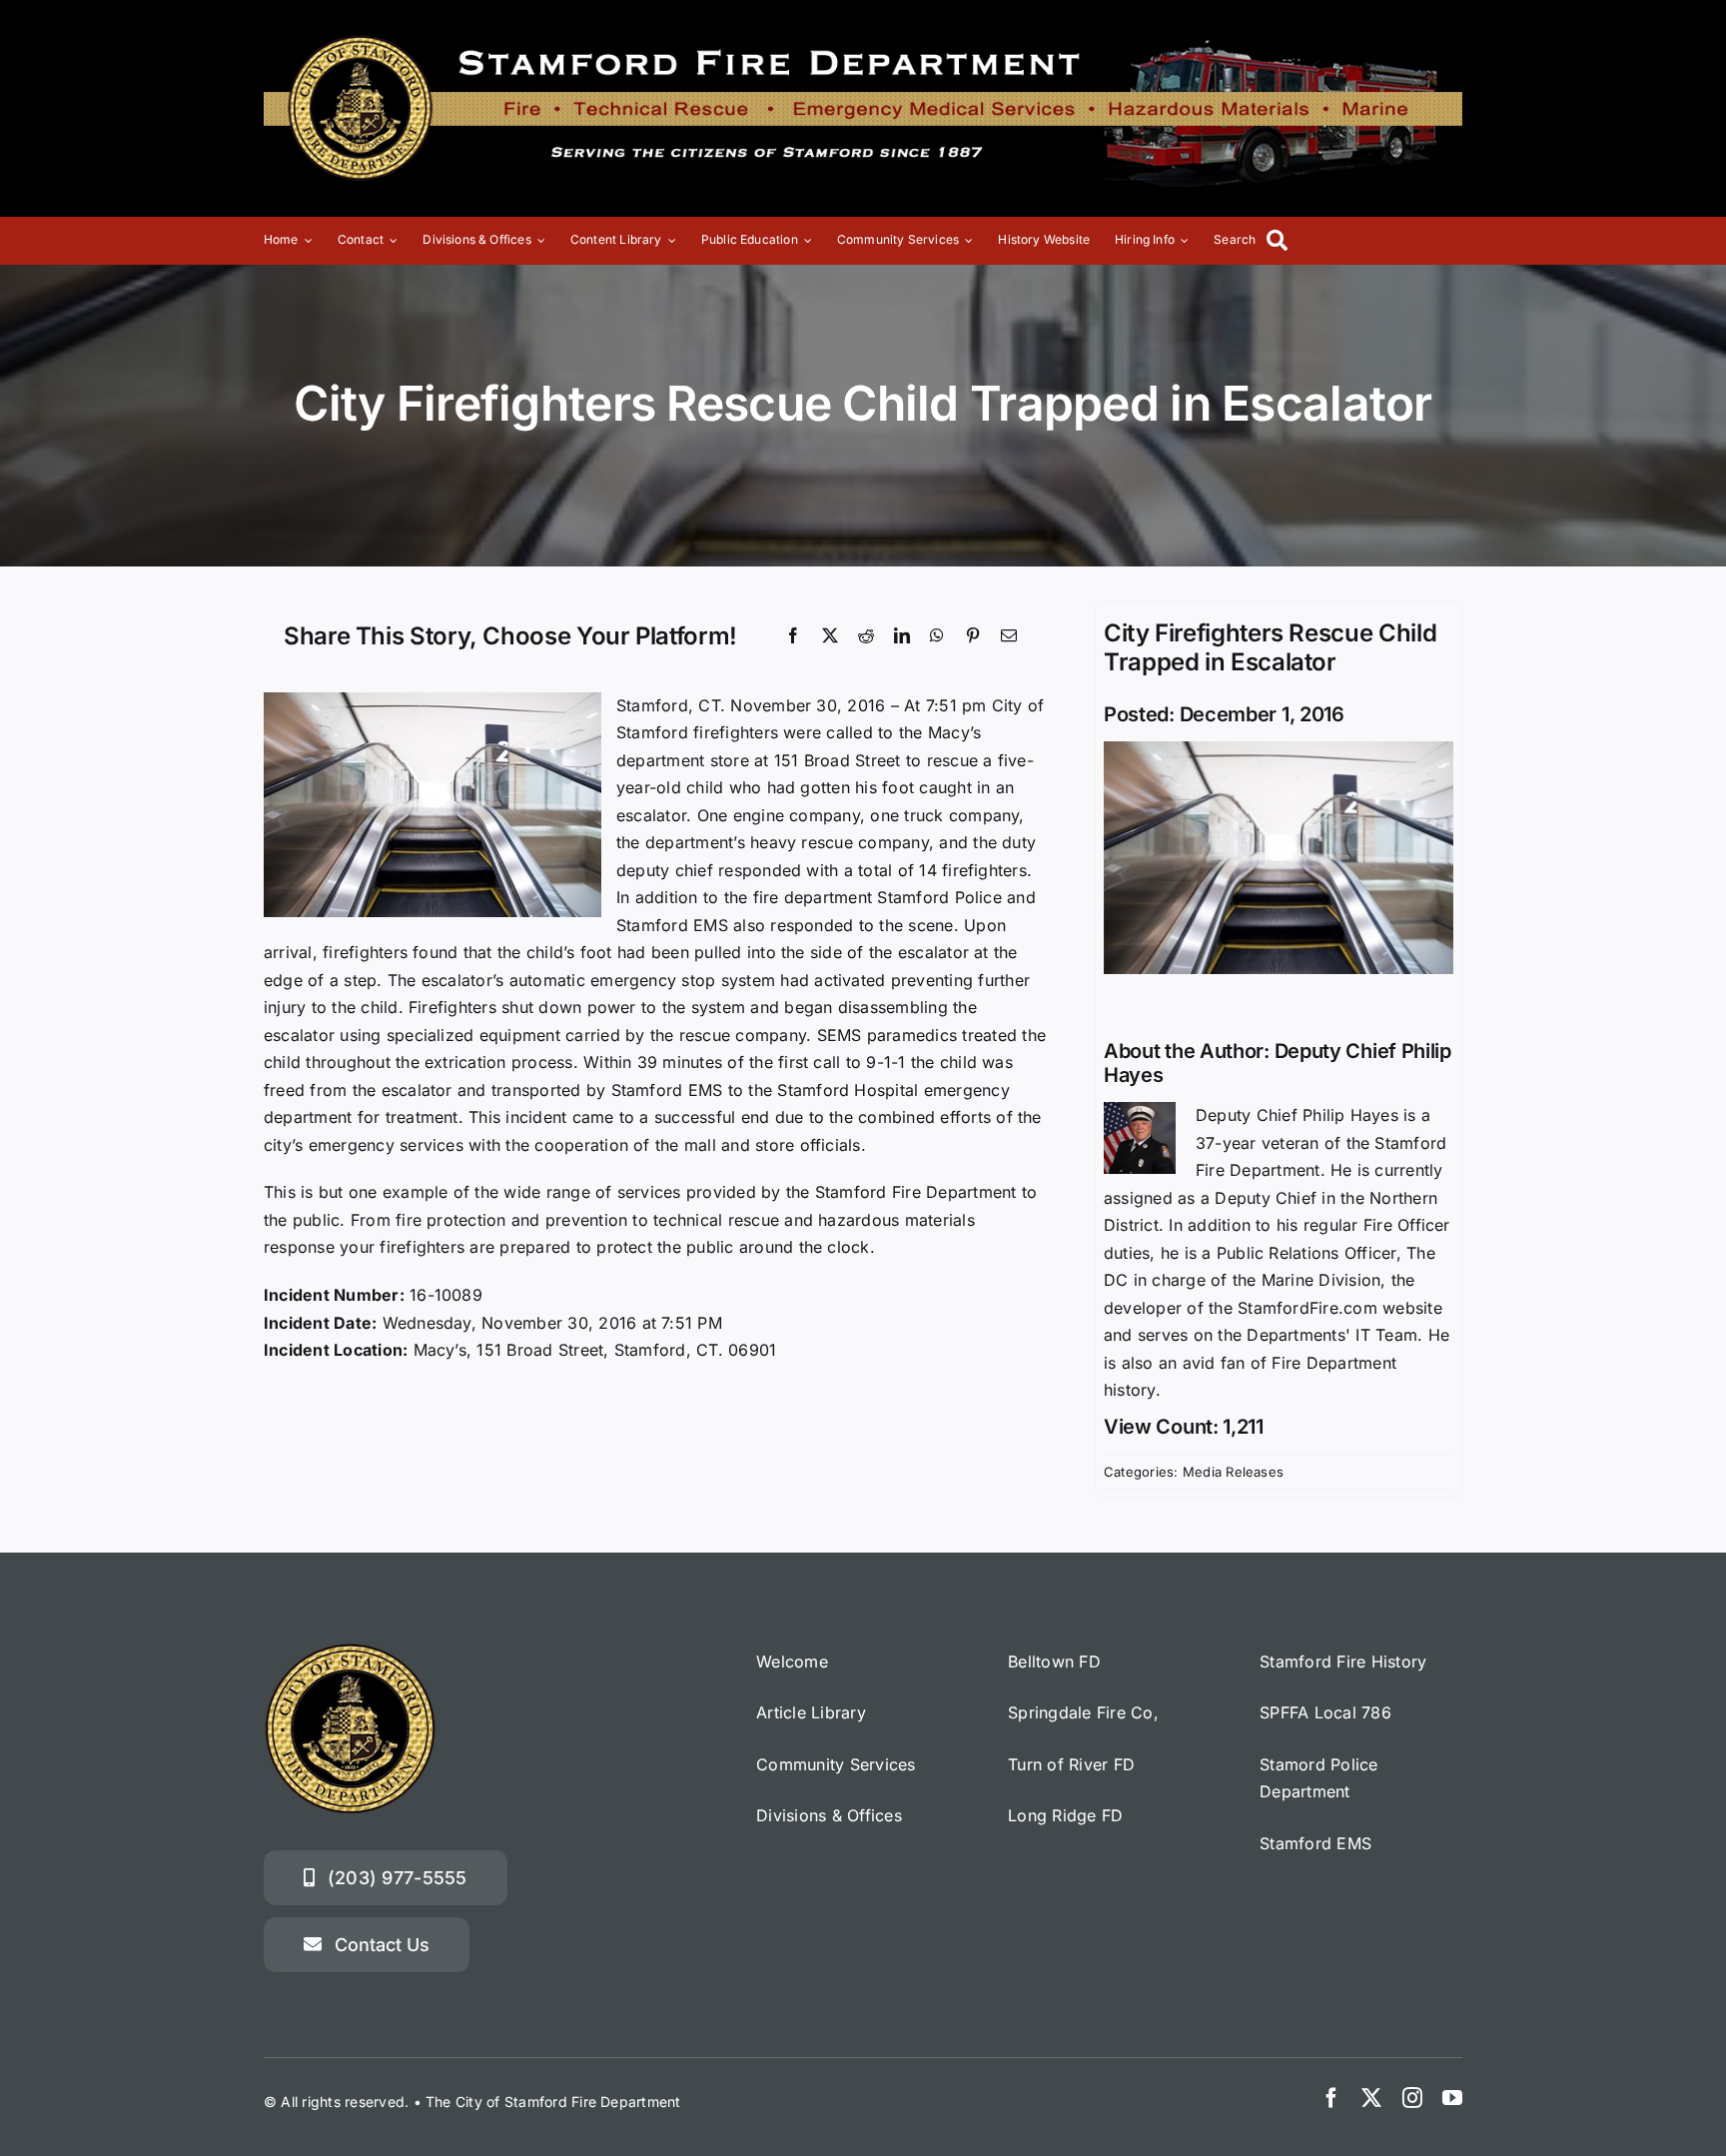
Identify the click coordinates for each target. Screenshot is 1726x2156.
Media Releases (1233, 1472)
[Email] (1009, 636)
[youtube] (1452, 2098)
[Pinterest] (973, 636)
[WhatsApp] (937, 636)
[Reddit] (866, 636)
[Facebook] (793, 636)
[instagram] (1412, 2098)
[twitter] (1371, 2098)
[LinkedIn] (902, 636)
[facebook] (1331, 2098)
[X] (830, 636)
